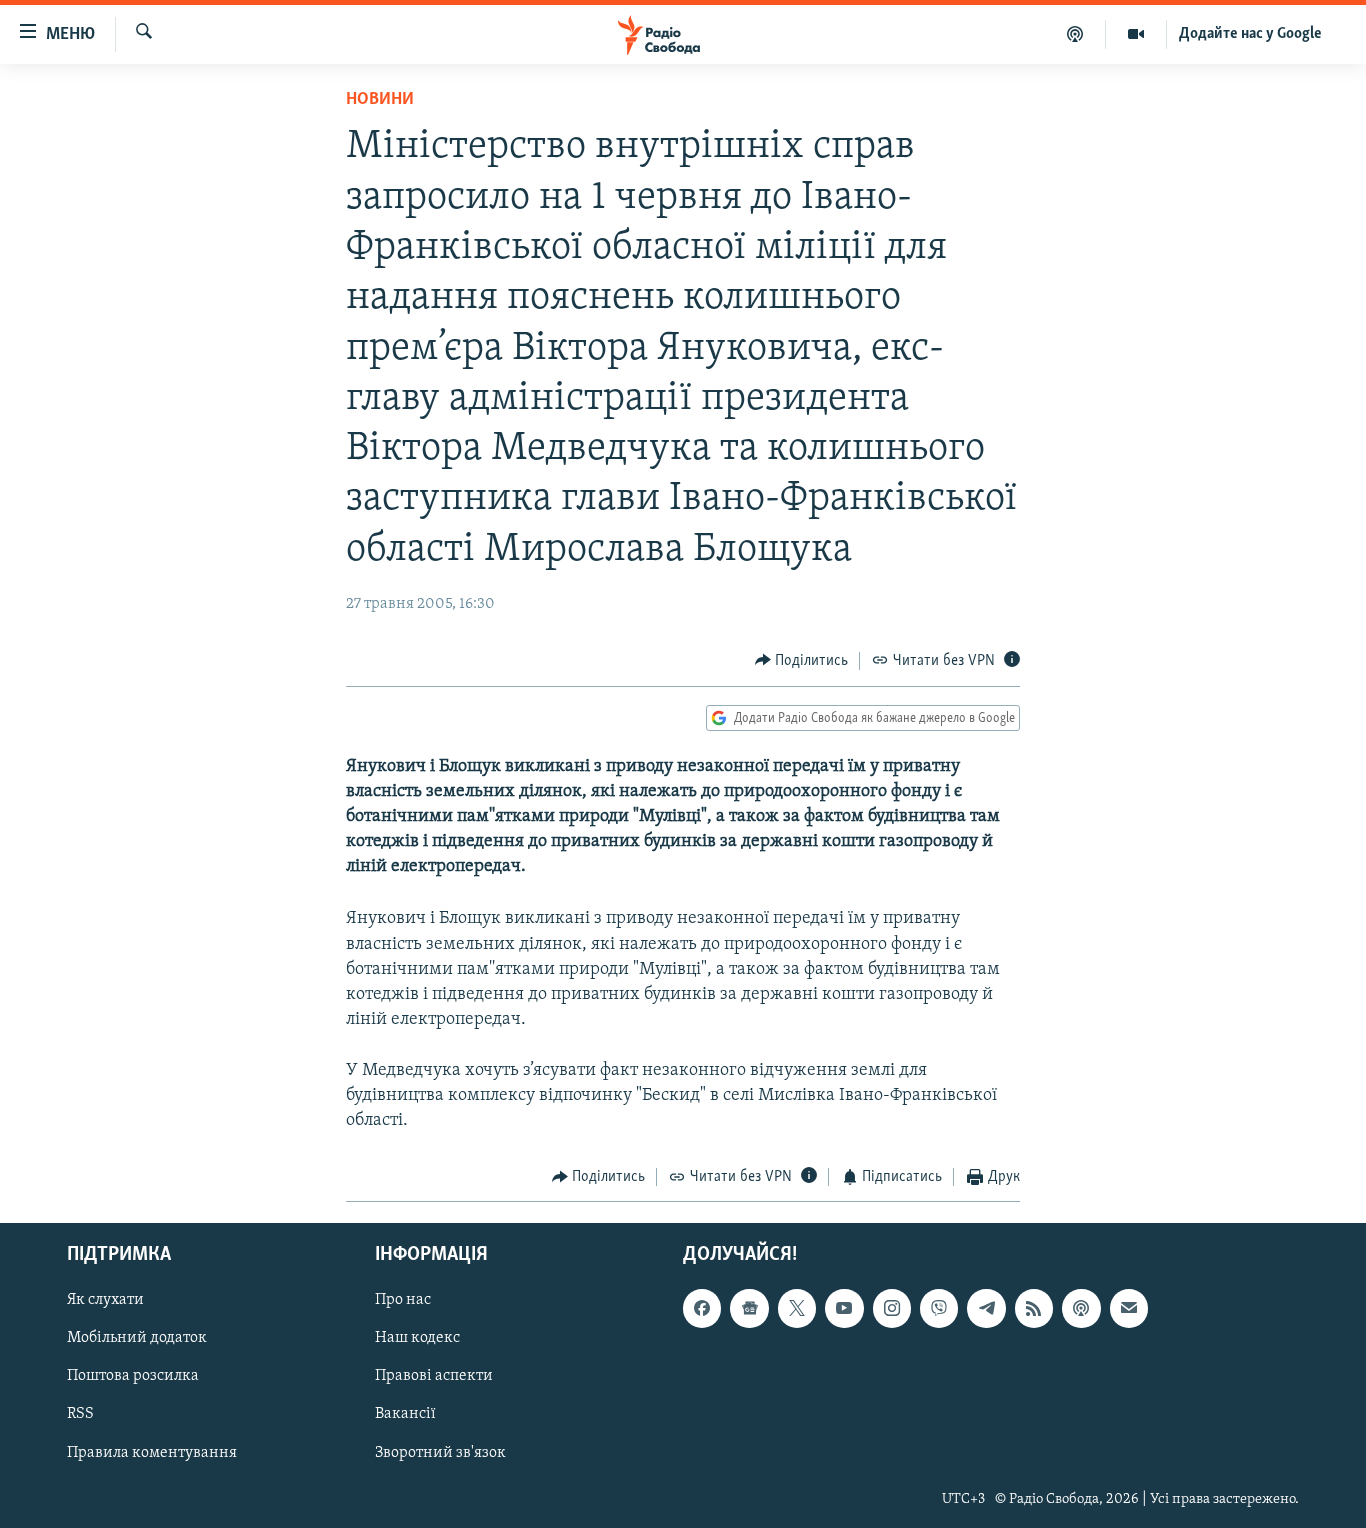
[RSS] (1034, 1308)
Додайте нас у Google (1250, 34)
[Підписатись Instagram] (892, 1308)
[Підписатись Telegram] (986, 1308)
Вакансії (405, 1414)
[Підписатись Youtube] (844, 1308)
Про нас (403, 1300)
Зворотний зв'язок (440, 1452)
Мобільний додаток (137, 1338)
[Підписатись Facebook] (702, 1308)
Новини (380, 100)
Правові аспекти (434, 1376)
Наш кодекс (417, 1338)
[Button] (802, 661)
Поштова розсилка (133, 1376)
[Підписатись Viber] (939, 1308)
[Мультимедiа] (1136, 34)
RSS (80, 1414)
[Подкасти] (1075, 34)
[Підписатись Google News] (749, 1308)
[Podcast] (1081, 1308)
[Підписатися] (1129, 1308)
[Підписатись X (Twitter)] (797, 1308)
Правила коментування (152, 1452)
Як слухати (105, 1300)
